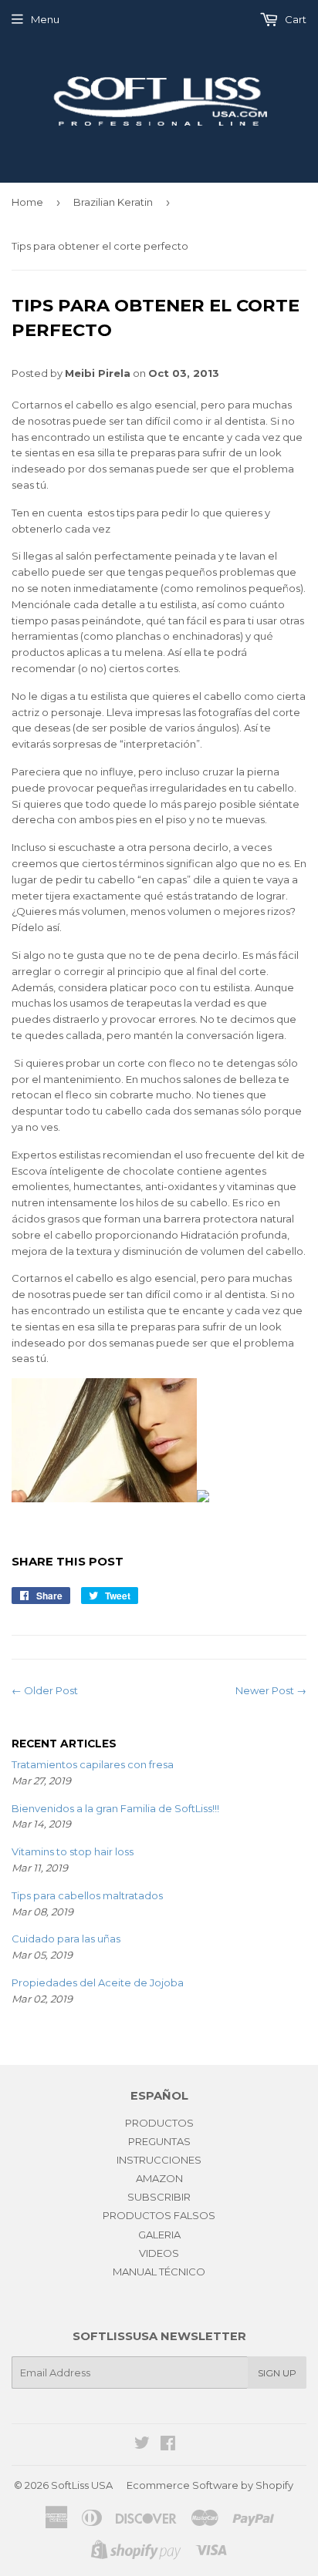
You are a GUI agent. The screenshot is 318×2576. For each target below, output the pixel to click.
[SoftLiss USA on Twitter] (142, 2445)
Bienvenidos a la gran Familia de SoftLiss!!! (115, 1808)
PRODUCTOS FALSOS (159, 2215)
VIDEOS (159, 2253)
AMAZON (159, 2178)
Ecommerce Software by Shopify (210, 2485)
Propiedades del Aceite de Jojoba (98, 1982)
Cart (294, 19)
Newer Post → (271, 1690)
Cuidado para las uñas (66, 1939)
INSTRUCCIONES (159, 2160)
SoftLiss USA (82, 2485)
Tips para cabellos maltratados (87, 1895)
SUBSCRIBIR (159, 2197)
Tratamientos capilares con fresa (93, 1764)
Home (27, 202)
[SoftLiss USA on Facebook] (168, 2445)
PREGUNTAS (159, 2141)
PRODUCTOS (159, 2123)
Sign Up (277, 2373)
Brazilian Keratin (113, 202)
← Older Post (45, 1690)
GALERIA (159, 2235)
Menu (45, 19)
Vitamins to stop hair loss (73, 1851)
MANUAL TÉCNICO (159, 2272)
